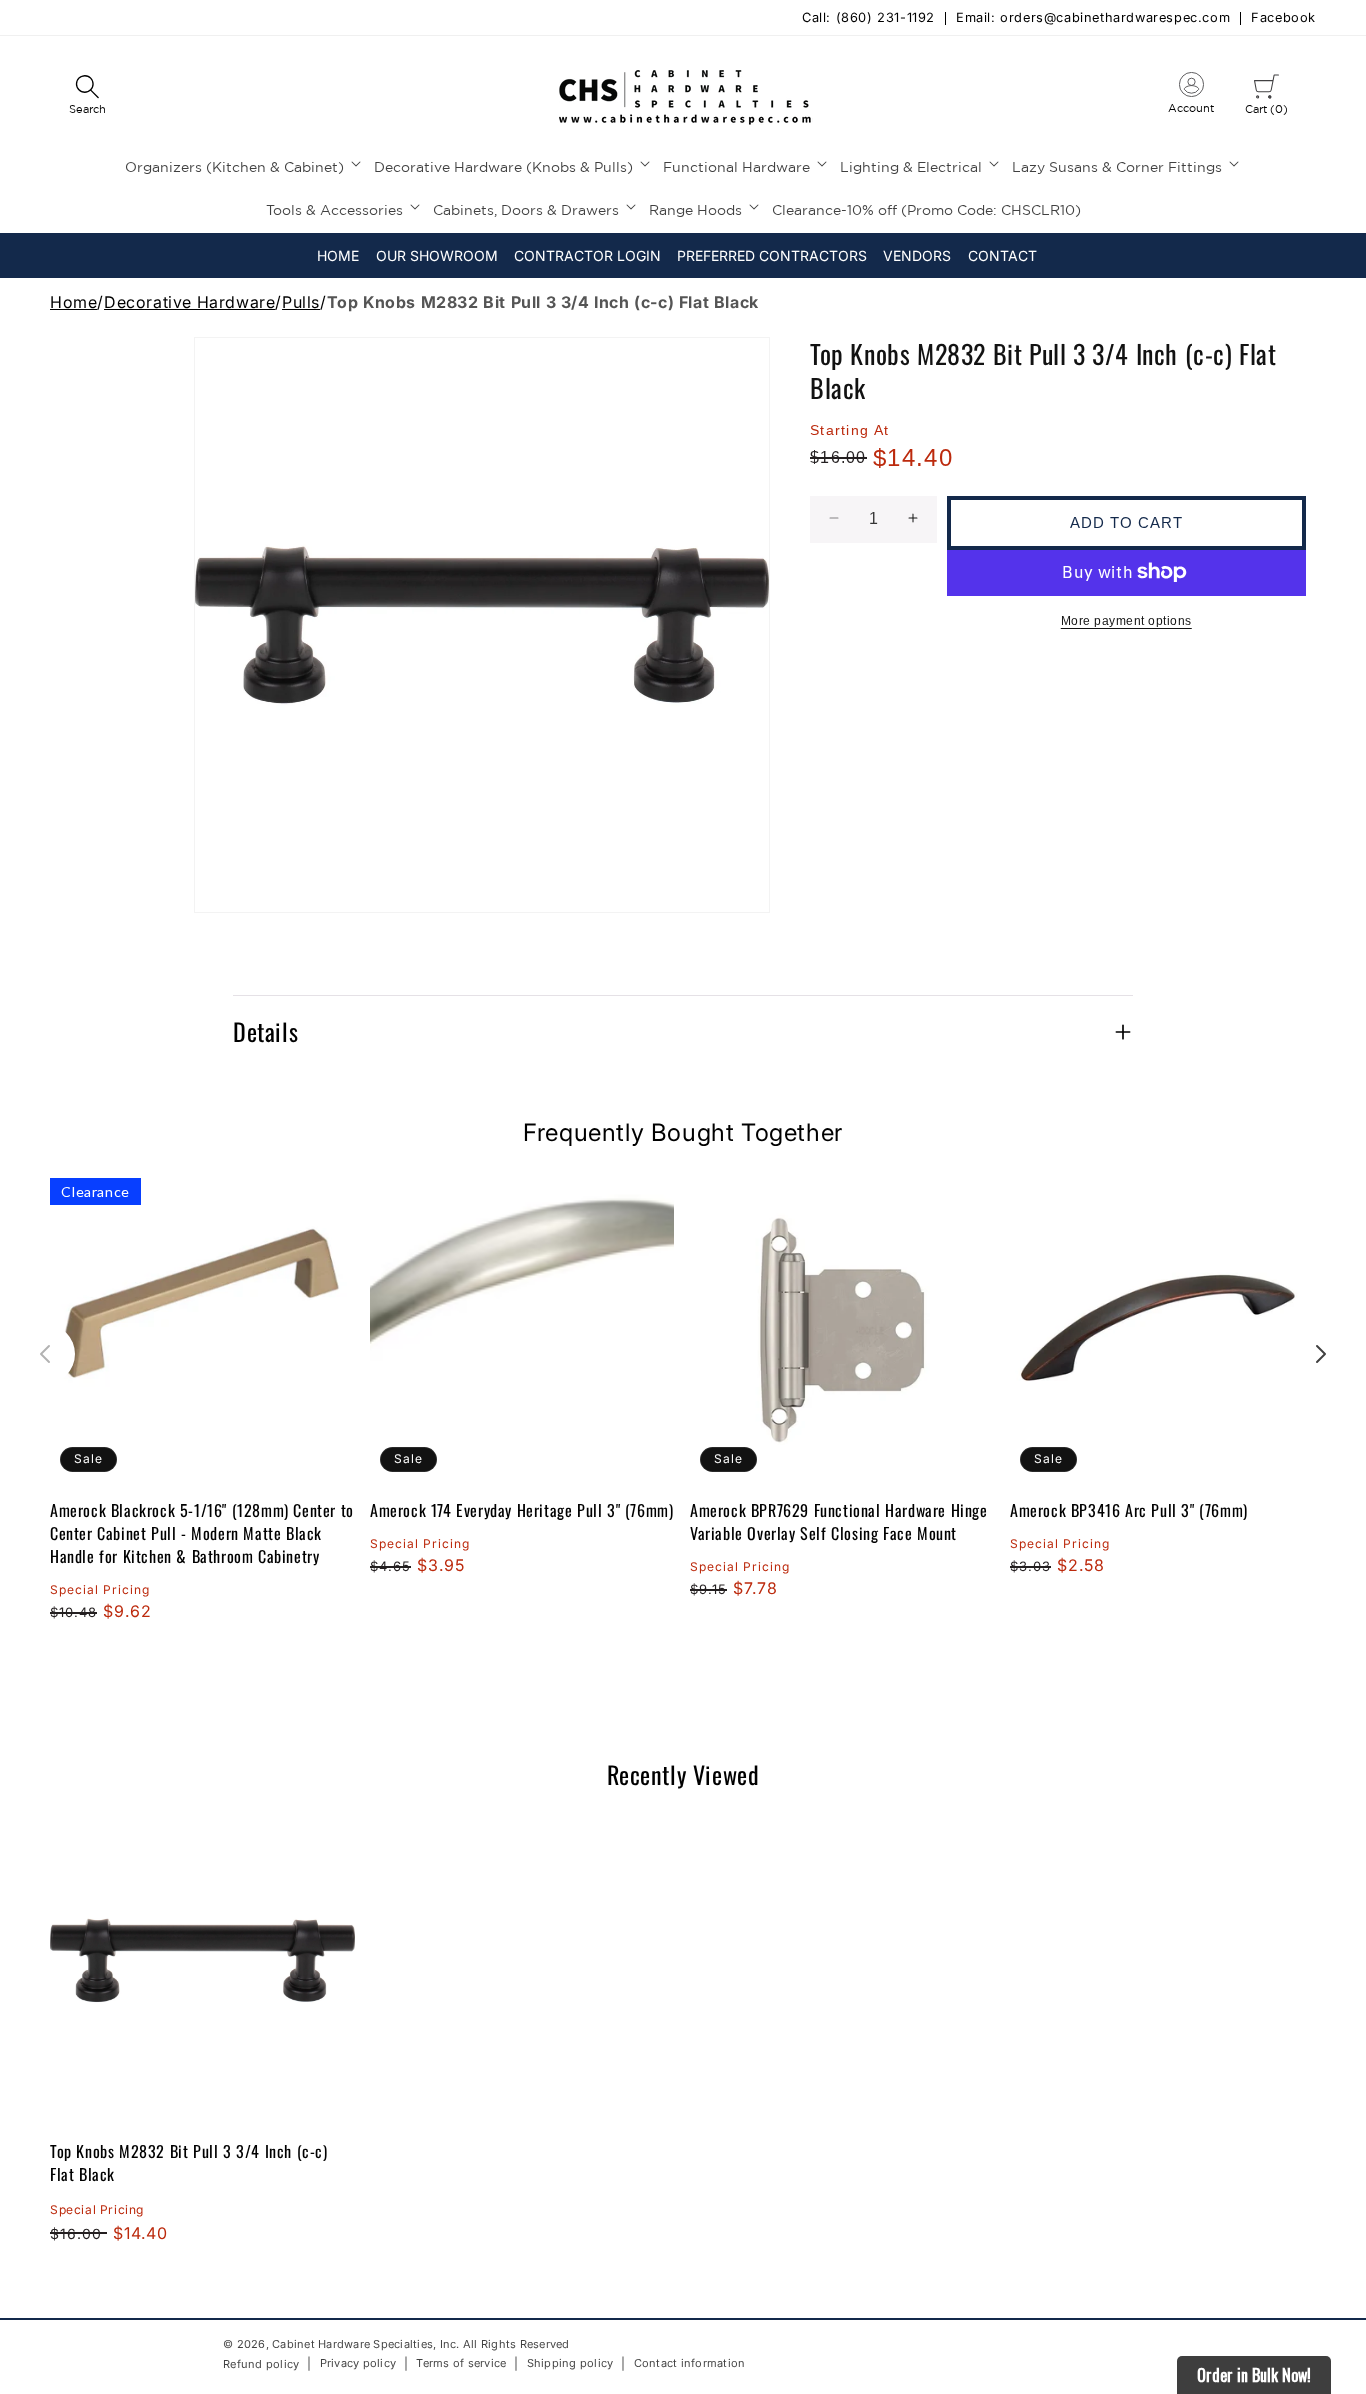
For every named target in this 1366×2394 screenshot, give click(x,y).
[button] (87, 96)
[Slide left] (45, 1354)
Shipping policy (570, 2364)
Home (73, 302)
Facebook (1283, 18)
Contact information (690, 2364)
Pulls (301, 302)
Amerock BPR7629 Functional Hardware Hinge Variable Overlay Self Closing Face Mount (839, 1522)
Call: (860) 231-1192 (868, 18)
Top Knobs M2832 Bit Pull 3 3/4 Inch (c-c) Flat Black (189, 2162)
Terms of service (461, 2364)
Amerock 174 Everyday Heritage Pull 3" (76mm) (521, 1510)
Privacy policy (358, 2364)
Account (1191, 97)
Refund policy (261, 2364)
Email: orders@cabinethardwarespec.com (1093, 18)
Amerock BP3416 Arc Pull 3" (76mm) (1129, 1510)
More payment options (1126, 620)
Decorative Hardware (189, 302)
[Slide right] (1321, 1354)
